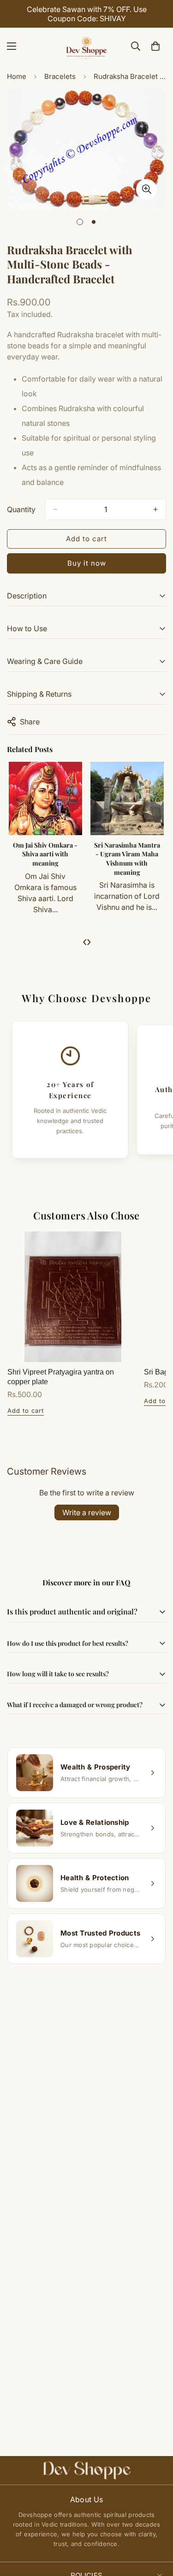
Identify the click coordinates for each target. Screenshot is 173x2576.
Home (17, 76)
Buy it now (87, 563)
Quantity (21, 509)
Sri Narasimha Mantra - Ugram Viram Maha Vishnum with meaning (127, 859)
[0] (155, 46)
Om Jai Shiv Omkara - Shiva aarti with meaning (45, 854)
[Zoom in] (146, 189)
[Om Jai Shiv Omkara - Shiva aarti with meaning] (45, 798)
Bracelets (60, 76)
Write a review (87, 1512)
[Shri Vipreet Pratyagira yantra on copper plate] (73, 1297)
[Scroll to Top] (156, 2527)
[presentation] (85, 941)
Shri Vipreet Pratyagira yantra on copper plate (61, 1377)
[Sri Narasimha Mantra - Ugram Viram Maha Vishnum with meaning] (127, 798)
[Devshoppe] (87, 46)
